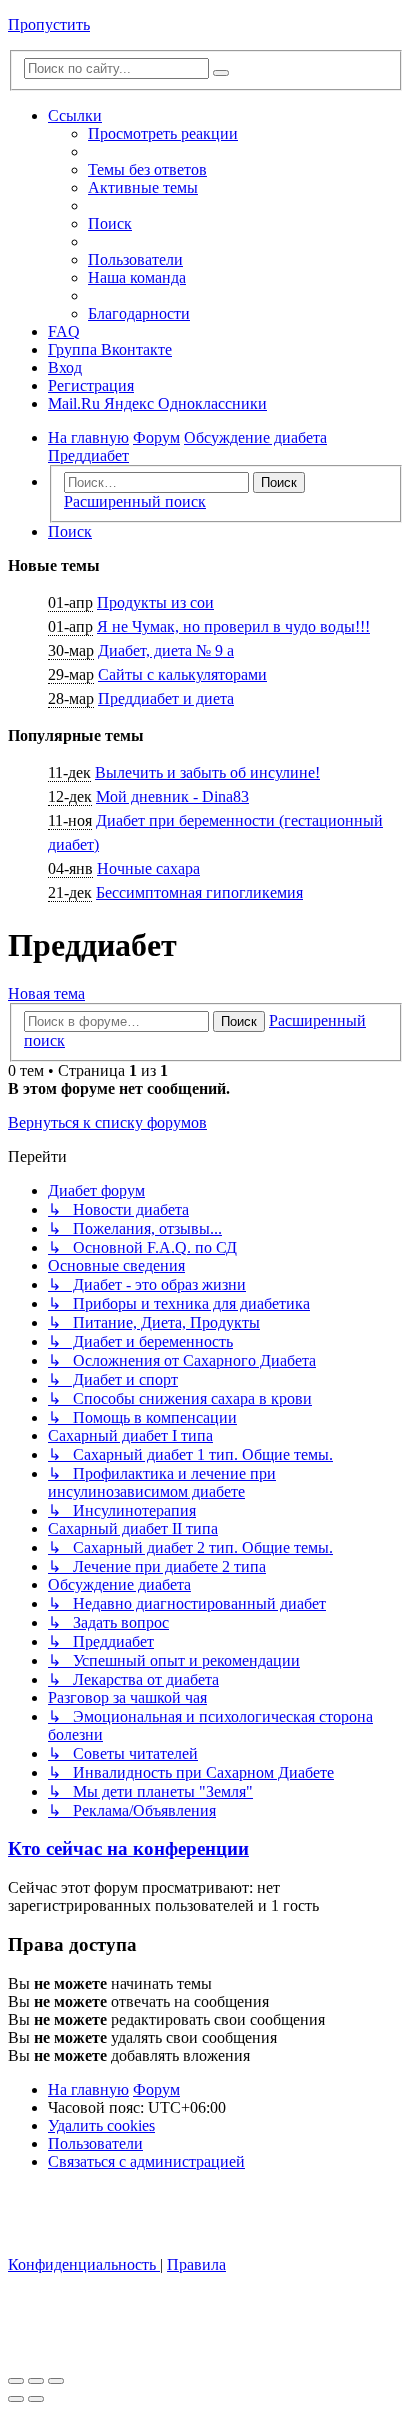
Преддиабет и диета (166, 698)
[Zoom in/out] (56, 2381)
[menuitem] (147, 169)
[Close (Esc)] (16, 2381)
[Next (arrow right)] (36, 2399)
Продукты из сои (155, 602)
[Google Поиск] (221, 73)
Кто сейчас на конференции (128, 1848)
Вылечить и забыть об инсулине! (207, 772)
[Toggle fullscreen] (36, 2381)
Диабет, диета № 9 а (166, 650)
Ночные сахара (148, 868)
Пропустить (49, 24)
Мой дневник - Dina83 (172, 796)
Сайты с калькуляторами (182, 674)
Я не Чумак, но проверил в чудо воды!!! (233, 626)
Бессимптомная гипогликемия (199, 892)
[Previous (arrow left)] (16, 2399)
